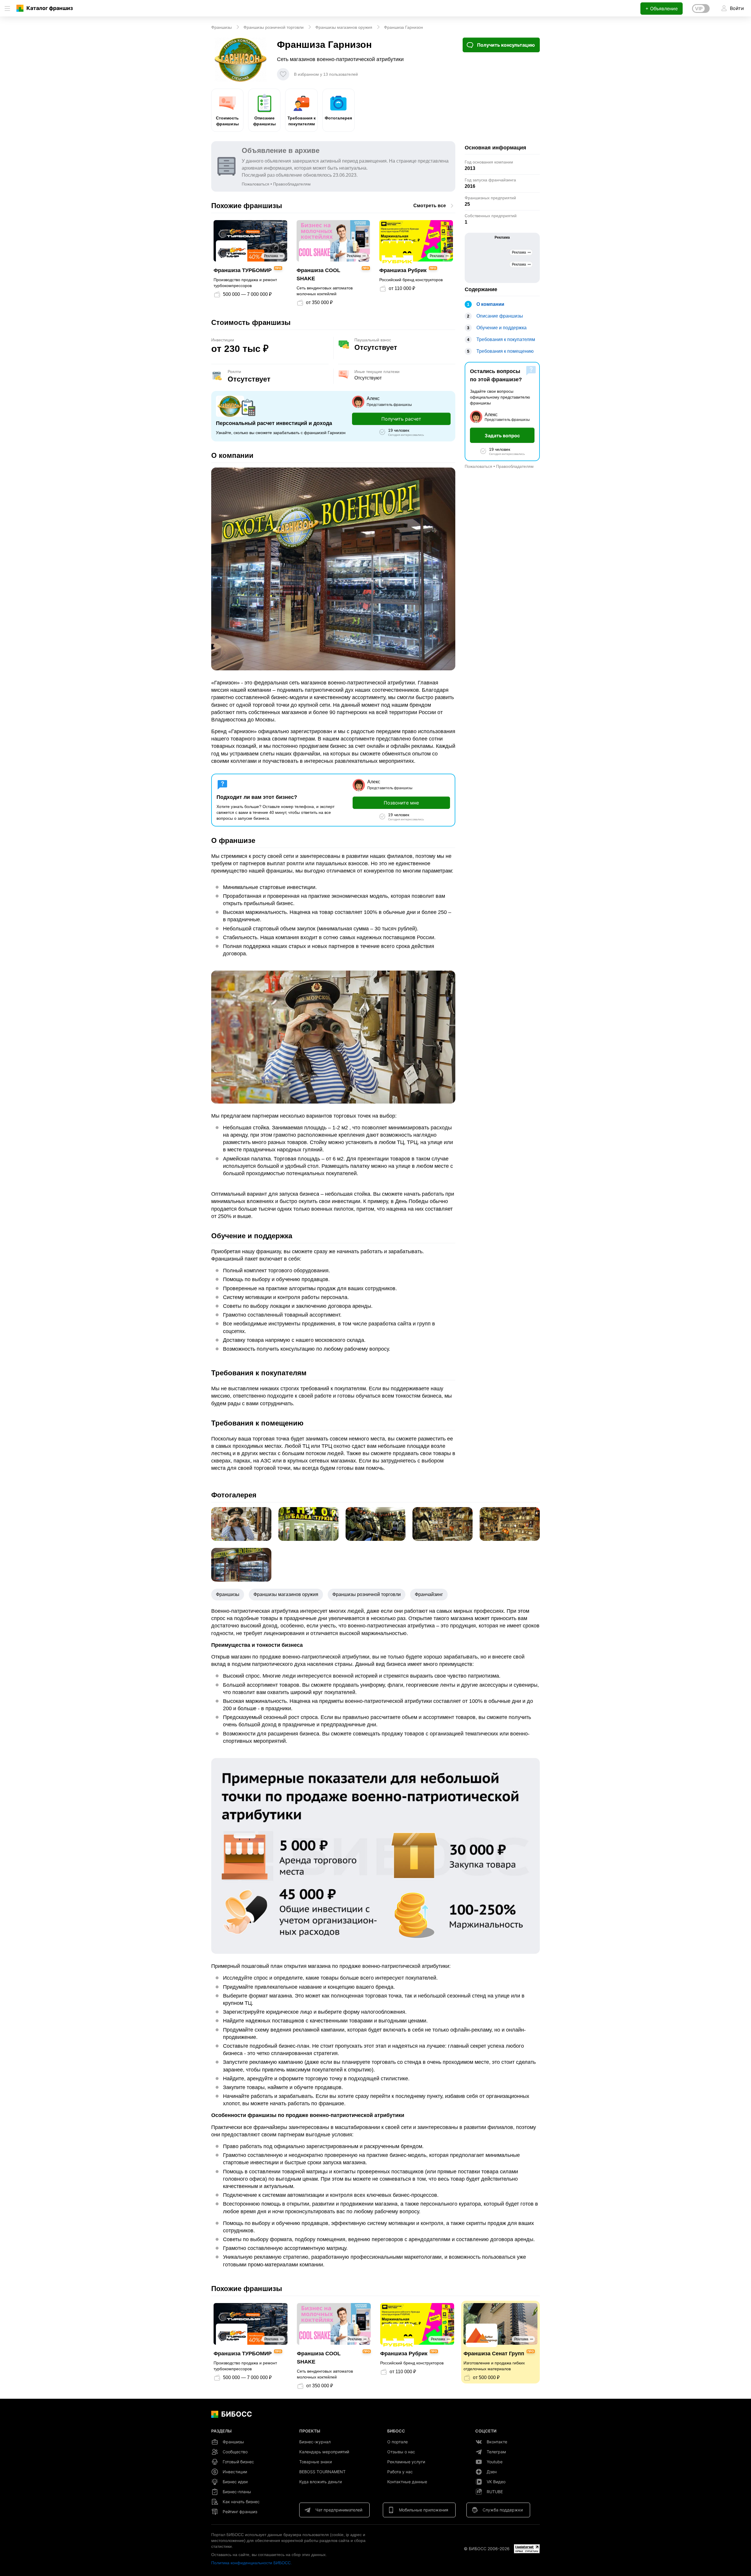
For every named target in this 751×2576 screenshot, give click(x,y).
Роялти (234, 372)
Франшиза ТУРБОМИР (243, 270)
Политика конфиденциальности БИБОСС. (252, 2563)
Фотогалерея (338, 118)
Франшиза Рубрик (403, 270)
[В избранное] (283, 74)
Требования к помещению (505, 351)
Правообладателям (292, 184)
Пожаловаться (256, 184)
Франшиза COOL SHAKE (318, 274)
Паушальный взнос (373, 340)
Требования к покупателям (302, 121)
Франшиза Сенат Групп (494, 2354)
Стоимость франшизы (227, 121)
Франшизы (228, 1594)
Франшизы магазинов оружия (286, 1594)
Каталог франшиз (50, 8)
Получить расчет (401, 419)
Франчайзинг (429, 1594)
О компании (490, 304)
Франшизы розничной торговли (367, 1594)
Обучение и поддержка (501, 328)
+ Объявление (662, 9)
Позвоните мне (401, 803)
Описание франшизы (264, 121)
